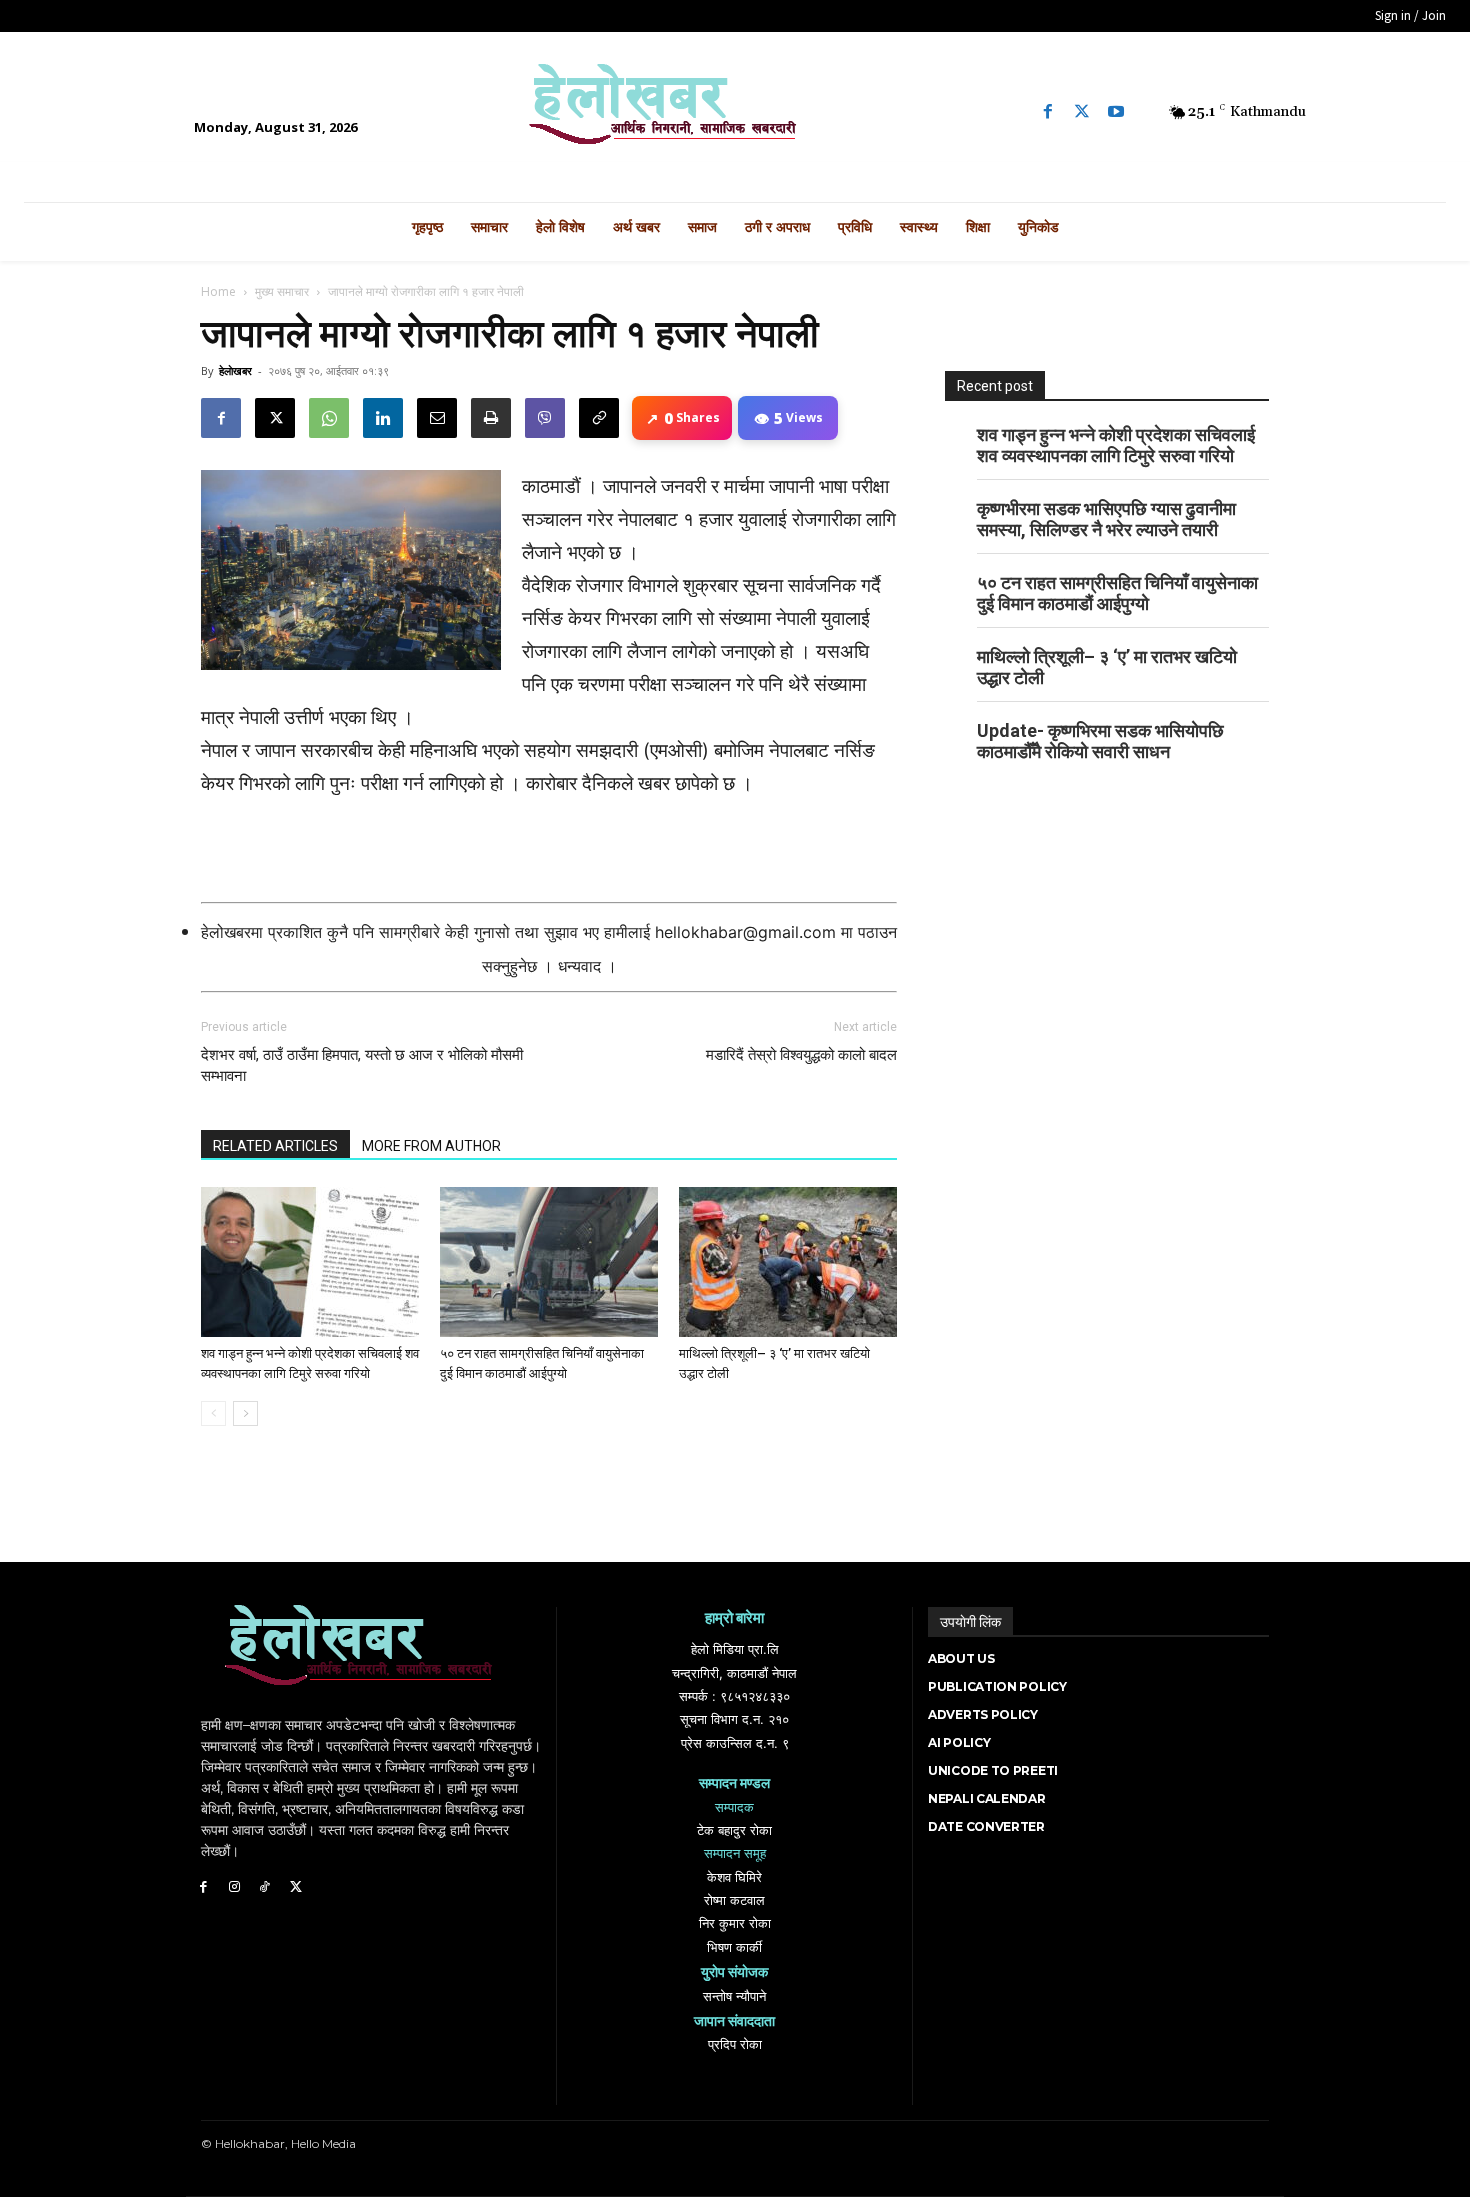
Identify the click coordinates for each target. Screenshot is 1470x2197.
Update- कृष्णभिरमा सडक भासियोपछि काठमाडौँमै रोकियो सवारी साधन (1100, 741)
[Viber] (545, 418)
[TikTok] (265, 1887)
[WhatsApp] (329, 418)
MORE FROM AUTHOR (431, 1146)
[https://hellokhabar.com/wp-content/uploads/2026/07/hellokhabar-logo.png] (735, 112)
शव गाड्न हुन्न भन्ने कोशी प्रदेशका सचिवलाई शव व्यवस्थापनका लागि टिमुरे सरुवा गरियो (1116, 445)
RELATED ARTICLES (275, 1146)
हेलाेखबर (235, 370)
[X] (275, 418)
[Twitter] (1082, 112)
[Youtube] (1116, 112)
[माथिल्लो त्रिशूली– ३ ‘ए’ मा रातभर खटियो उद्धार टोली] (788, 1262)
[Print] (491, 418)
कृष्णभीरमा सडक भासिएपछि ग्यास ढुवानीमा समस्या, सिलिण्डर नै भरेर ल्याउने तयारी (1106, 519)
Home (218, 291)
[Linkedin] (383, 418)
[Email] (437, 418)
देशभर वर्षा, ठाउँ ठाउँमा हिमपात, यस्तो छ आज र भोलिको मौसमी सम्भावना (362, 1065)
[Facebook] (1048, 112)
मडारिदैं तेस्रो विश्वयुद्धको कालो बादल (801, 1055)
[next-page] (245, 1413)
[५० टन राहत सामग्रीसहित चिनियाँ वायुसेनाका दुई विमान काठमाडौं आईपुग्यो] (549, 1262)
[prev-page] (213, 1413)
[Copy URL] (599, 418)
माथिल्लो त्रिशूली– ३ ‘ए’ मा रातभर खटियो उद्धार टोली (1107, 667)
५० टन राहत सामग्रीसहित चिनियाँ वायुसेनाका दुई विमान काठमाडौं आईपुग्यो (1117, 593)
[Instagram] (234, 1887)
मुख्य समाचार (282, 291)
